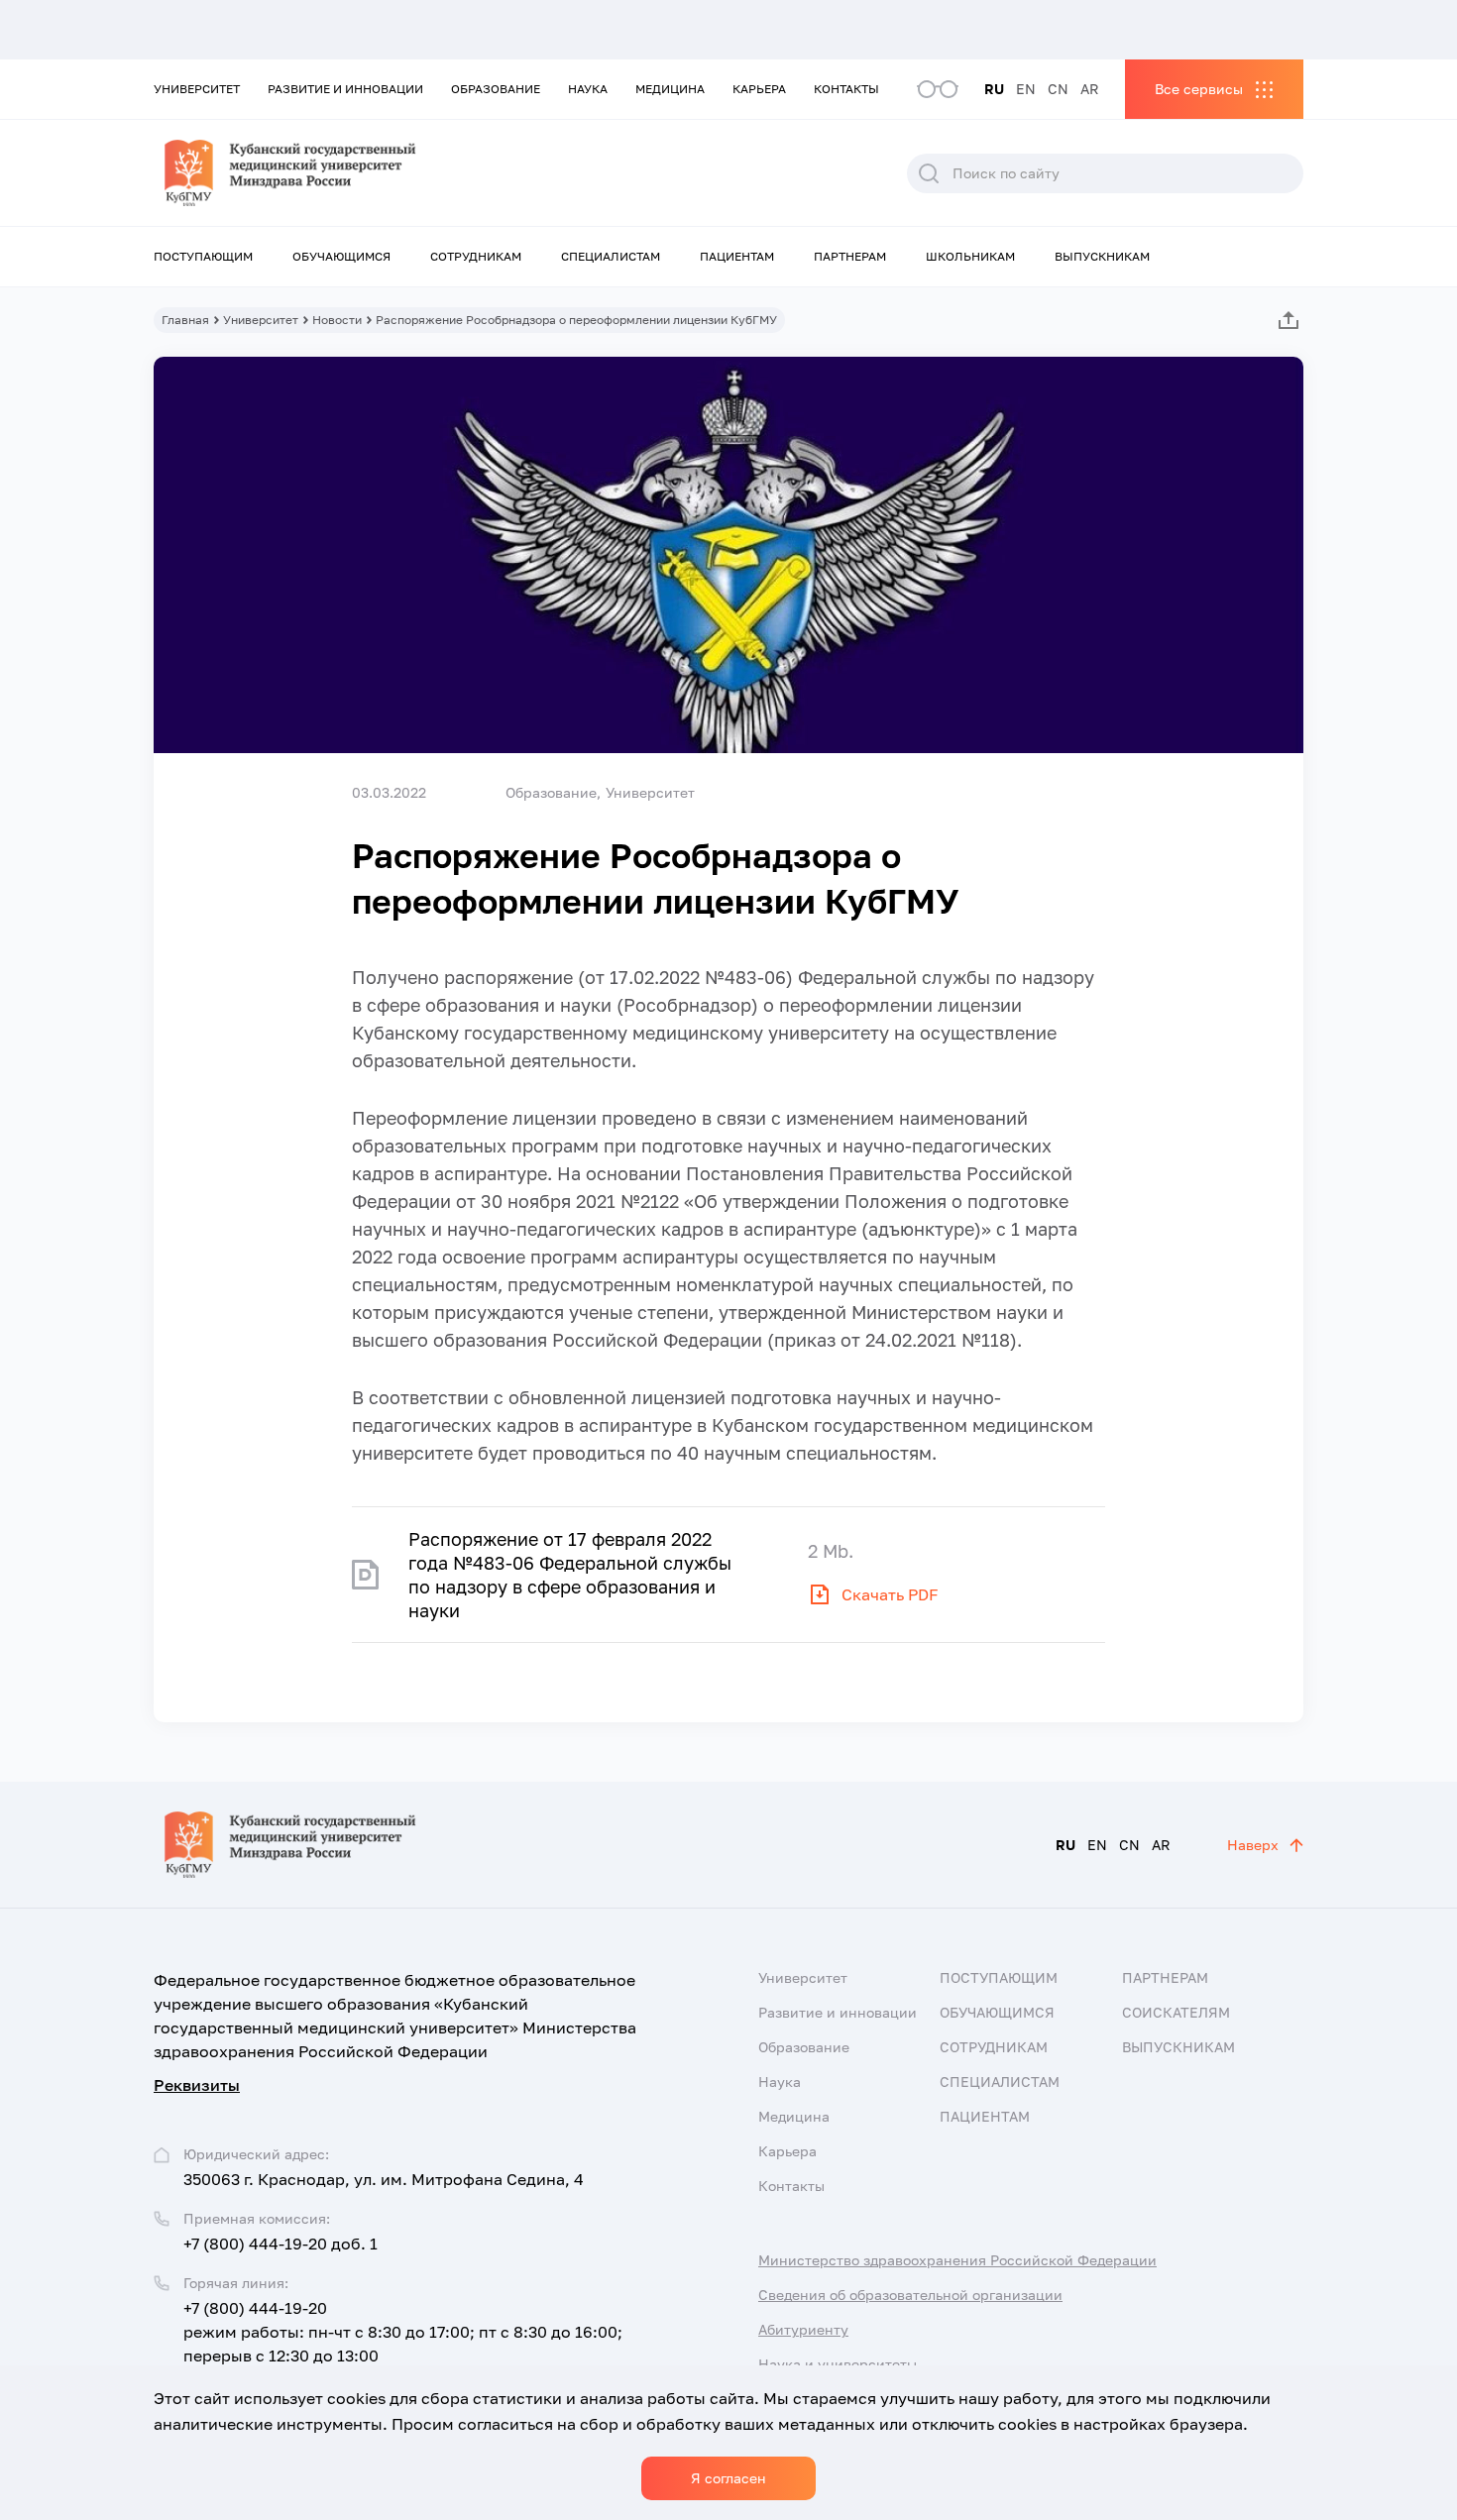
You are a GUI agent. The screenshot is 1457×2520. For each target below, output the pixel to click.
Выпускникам (1102, 256)
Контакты (846, 89)
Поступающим (203, 256)
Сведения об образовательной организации (910, 2295)
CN (1058, 89)
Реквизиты (197, 2085)
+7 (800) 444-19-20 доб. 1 (280, 2244)
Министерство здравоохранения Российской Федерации (957, 2260)
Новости (337, 320)
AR (1090, 89)
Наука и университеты (838, 2364)
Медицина (670, 89)
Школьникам (970, 256)
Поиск (929, 173)
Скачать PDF (890, 1594)
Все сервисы (1199, 89)
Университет (197, 89)
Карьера (759, 89)
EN (1026, 89)
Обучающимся (341, 256)
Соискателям (1176, 2012)
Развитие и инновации (345, 89)
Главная (185, 320)
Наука (588, 89)
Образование (496, 89)
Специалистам (611, 256)
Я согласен (728, 2478)
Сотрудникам (476, 256)
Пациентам (737, 256)
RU (994, 89)
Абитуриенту (803, 2329)
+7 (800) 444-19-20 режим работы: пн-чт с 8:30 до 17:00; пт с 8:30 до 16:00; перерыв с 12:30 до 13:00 (403, 2332)
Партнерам (850, 256)
